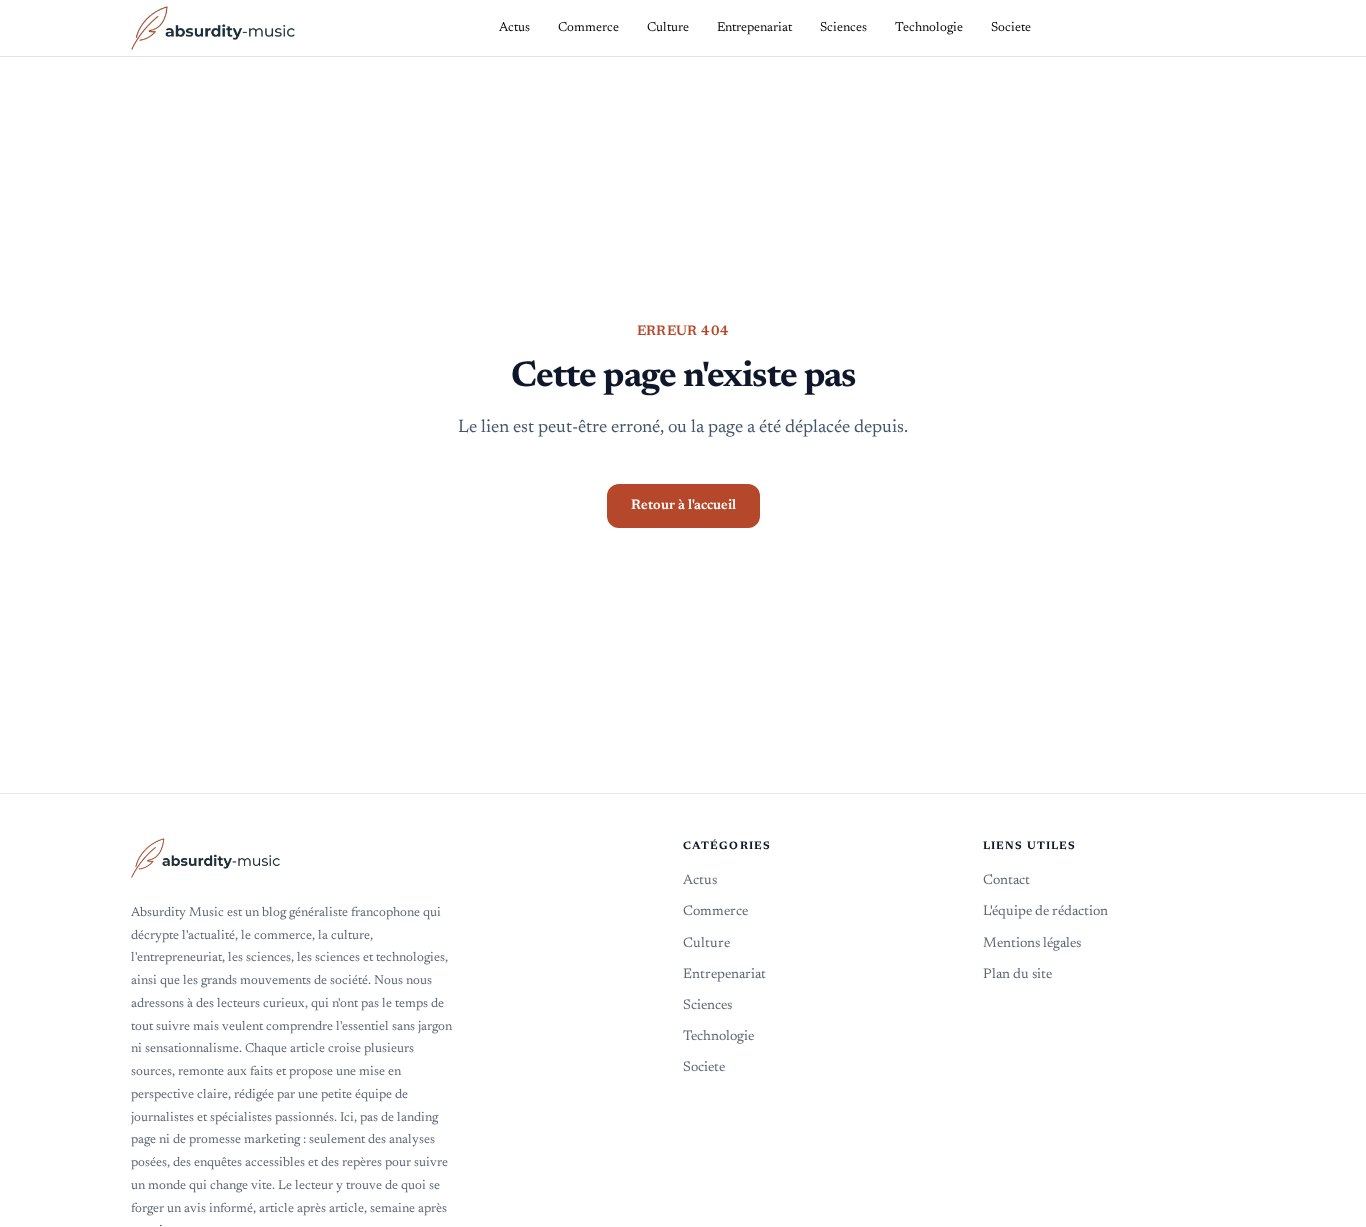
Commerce (715, 912)
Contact (1006, 881)
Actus (700, 881)
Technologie (718, 1037)
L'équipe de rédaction (1045, 912)
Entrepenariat (724, 975)
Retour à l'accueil (683, 506)
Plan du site (1017, 975)
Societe (704, 1068)
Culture (706, 944)
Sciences (707, 1006)
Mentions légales (1032, 944)
